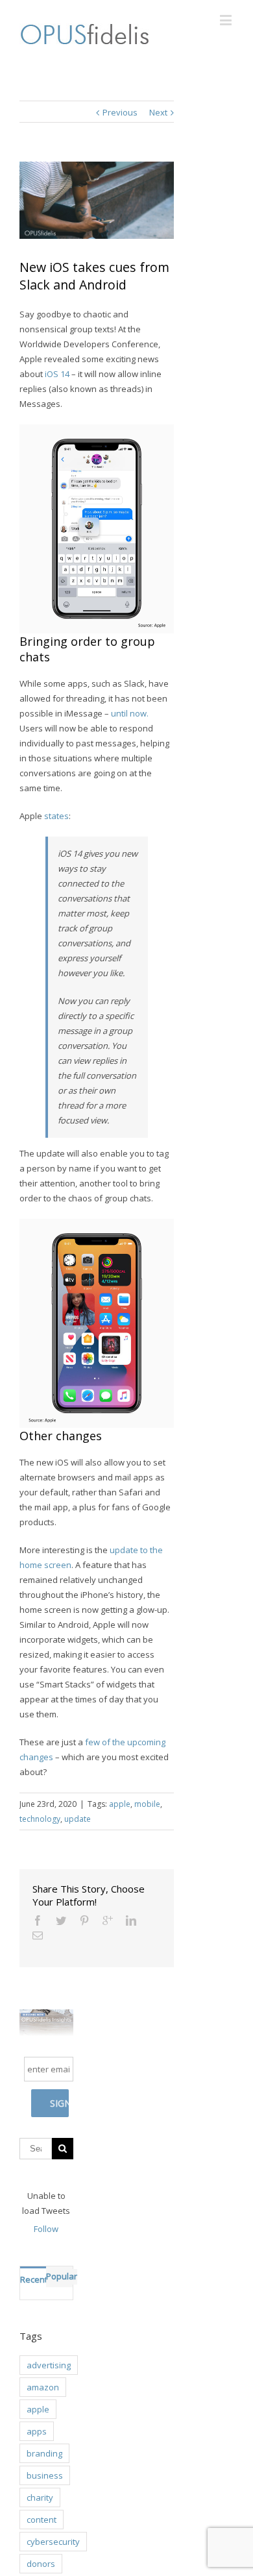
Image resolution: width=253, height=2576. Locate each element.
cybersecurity (53, 2542)
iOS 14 (57, 374)
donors (41, 2564)
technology (40, 1819)
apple (120, 1804)
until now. (130, 713)
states (56, 816)
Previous (120, 112)
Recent (33, 2279)
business (45, 2475)
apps (37, 2431)
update (78, 1819)
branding (44, 2453)
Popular (62, 2276)
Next (158, 112)
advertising (49, 2365)
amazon (43, 2387)
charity (40, 2497)
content (42, 2520)
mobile (147, 1804)
